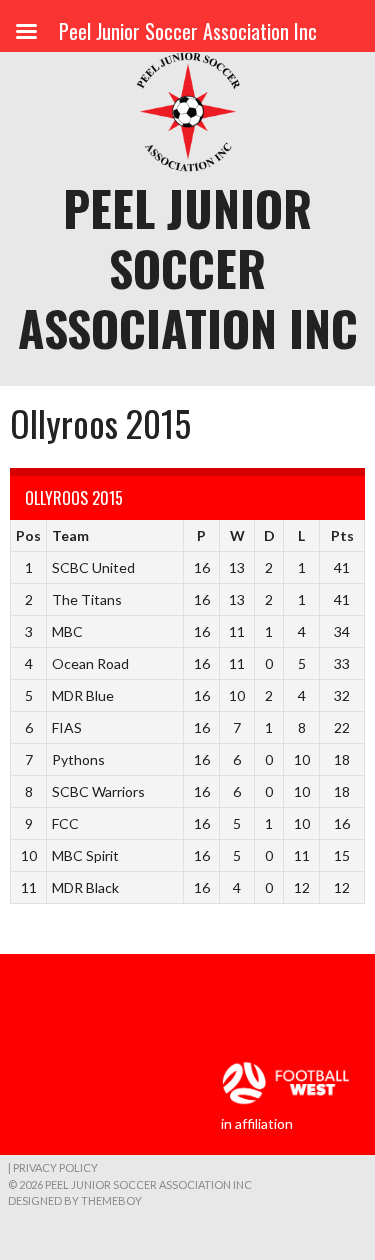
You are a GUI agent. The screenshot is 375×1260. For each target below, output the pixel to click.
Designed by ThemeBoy (75, 1200)
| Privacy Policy (53, 1167)
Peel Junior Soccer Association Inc (188, 267)
